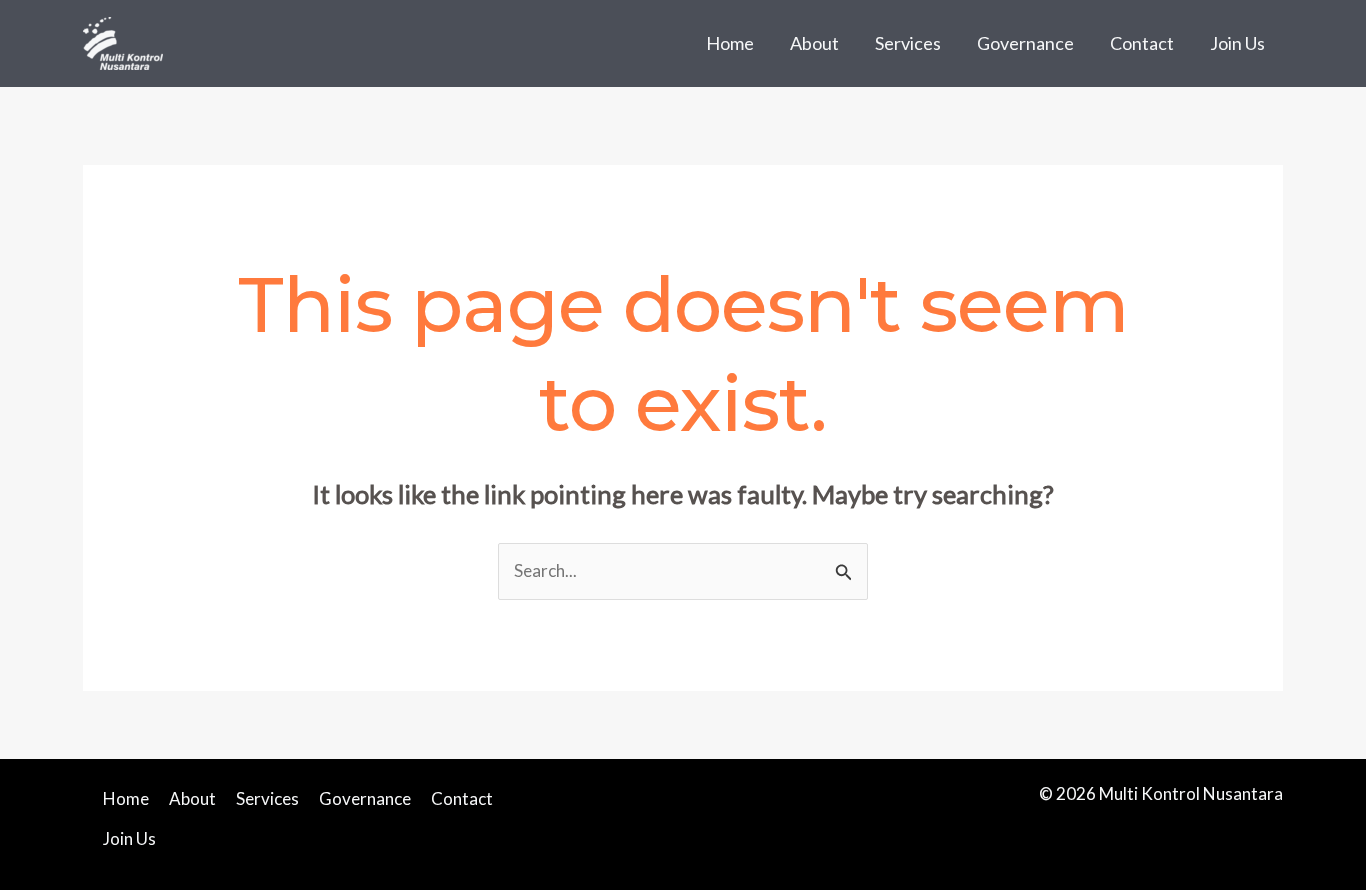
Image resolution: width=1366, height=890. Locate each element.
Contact (1142, 43)
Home (730, 43)
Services (908, 43)
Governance (1025, 43)
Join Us (1237, 43)
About (814, 43)
